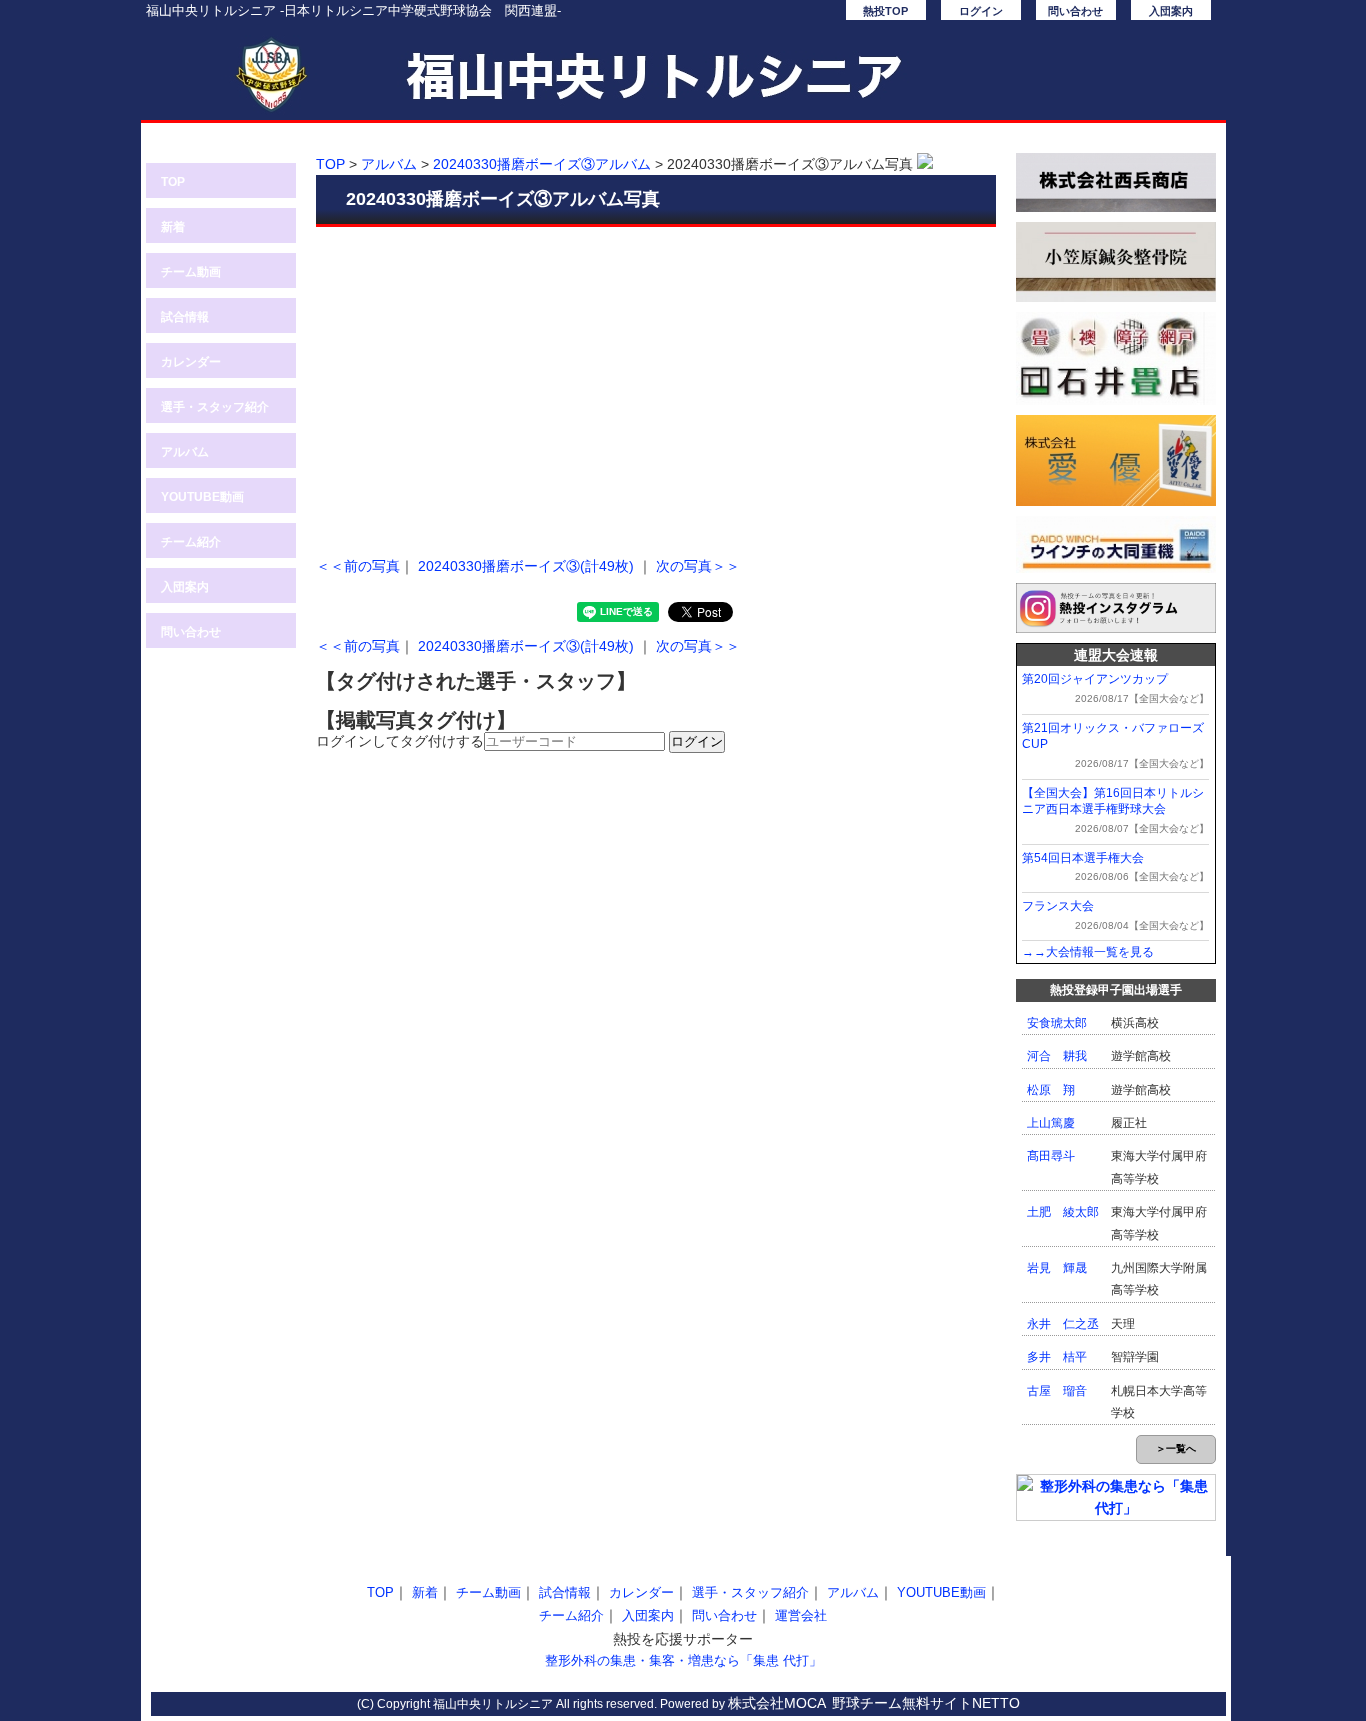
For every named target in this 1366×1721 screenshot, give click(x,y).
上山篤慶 (1051, 1123)
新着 (173, 227)
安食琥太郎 (1057, 1023)
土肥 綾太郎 (1063, 1212)
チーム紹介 (191, 542)
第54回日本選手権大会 (1083, 858)
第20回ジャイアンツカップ (1095, 679)
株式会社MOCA (777, 1703)
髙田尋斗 (1051, 1156)
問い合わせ (1075, 11)
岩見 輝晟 (1057, 1268)
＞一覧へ (1176, 1448)
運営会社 (801, 1615)
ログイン (981, 11)
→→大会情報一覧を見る (1088, 952)
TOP (173, 182)
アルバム (185, 452)
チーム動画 (191, 272)
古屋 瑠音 (1057, 1391)
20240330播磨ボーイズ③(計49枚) (526, 566)
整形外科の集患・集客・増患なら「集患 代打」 (683, 1660)
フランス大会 (1058, 906)
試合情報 (185, 317)
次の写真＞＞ (698, 566)
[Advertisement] (656, 387)
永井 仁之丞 (1063, 1324)
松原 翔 (1051, 1090)
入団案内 (1171, 11)
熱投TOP (885, 11)
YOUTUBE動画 (202, 497)
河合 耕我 (1057, 1056)
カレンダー (191, 362)
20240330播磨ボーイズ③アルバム (542, 164)
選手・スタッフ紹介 (215, 407)
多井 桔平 (1057, 1357)
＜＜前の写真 (358, 566)
